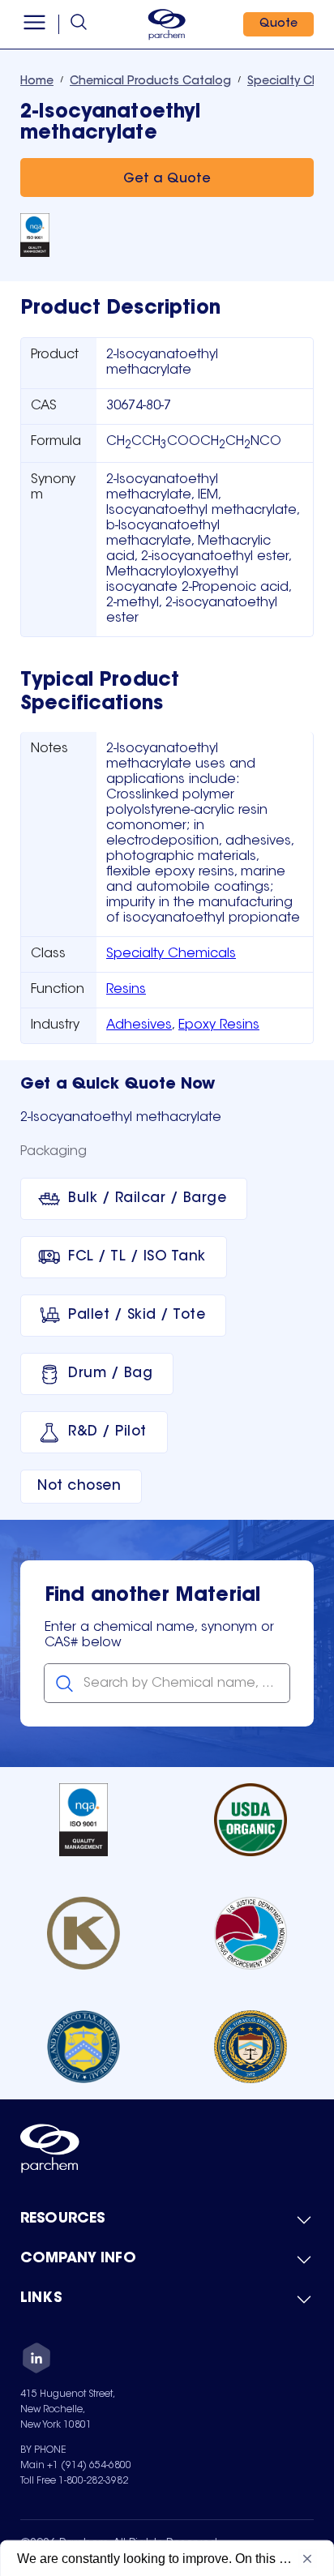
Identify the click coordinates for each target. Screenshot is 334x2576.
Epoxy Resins (219, 1025)
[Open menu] (34, 24)
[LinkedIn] (36, 2360)
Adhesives (139, 1025)
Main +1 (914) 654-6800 (76, 2466)
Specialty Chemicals (171, 954)
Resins (126, 990)
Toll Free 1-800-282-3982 (74, 2481)
